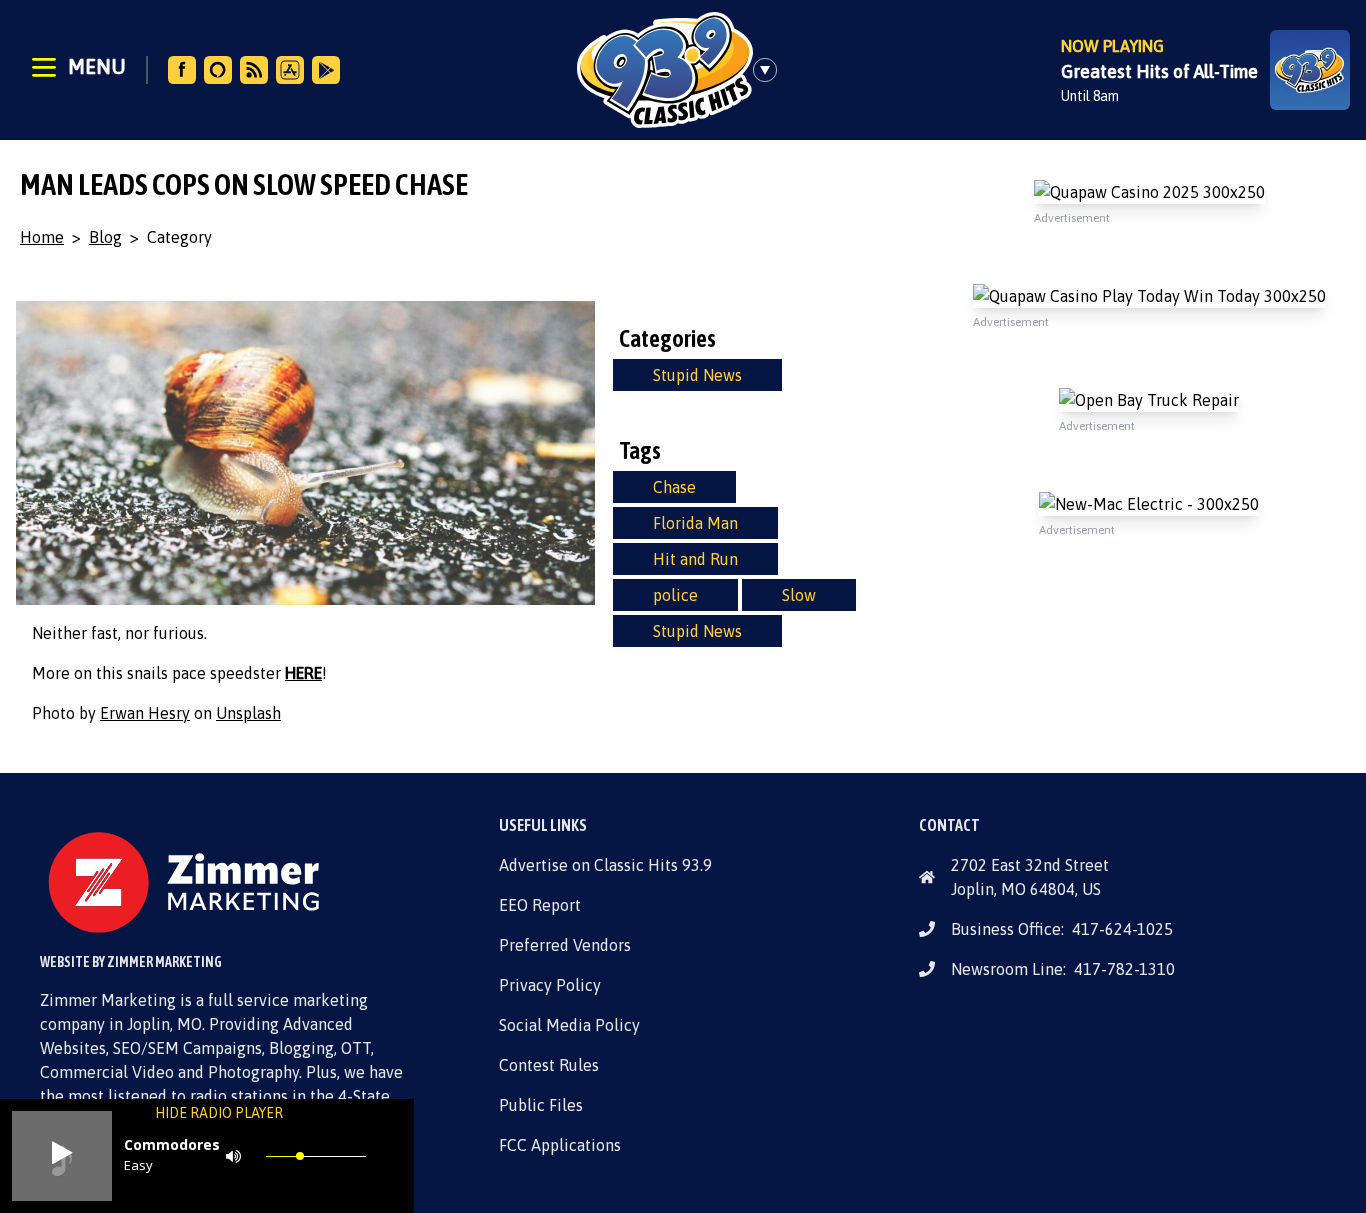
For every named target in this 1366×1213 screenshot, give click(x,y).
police (675, 595)
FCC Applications (560, 1145)
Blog (105, 237)
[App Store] (290, 70)
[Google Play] (326, 70)
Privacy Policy (550, 985)
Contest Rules (549, 1065)
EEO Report (540, 905)
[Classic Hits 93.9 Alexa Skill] (218, 70)
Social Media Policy (569, 1025)
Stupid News (697, 375)
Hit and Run (695, 559)
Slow (799, 595)
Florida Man (695, 523)
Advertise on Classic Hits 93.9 (605, 865)
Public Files (541, 1105)
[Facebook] (182, 70)
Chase (674, 487)
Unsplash (248, 713)
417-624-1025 (1122, 929)
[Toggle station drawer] (771, 70)
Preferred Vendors (565, 945)
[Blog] (254, 70)
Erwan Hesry (145, 713)
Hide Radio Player (219, 1113)
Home (42, 237)
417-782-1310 (1124, 969)
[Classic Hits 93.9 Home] (665, 70)
